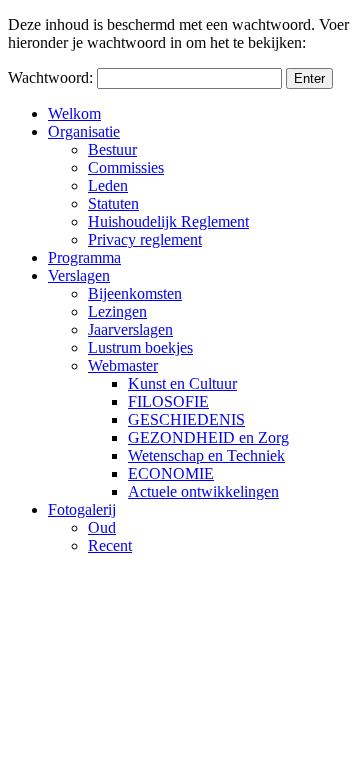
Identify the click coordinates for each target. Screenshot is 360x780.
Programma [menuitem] (84, 257)
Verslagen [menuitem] (79, 275)
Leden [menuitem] (108, 185)
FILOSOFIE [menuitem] (168, 401)
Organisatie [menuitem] (84, 131)
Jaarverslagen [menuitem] (130, 329)
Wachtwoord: (52, 77)
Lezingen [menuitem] (117, 311)
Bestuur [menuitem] (112, 149)
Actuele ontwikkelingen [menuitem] (203, 491)
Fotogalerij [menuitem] (82, 509)
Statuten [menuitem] (113, 203)
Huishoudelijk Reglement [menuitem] (168, 221)
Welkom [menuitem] (74, 113)
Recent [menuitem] (110, 545)
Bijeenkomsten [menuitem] (135, 293)
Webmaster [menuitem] (123, 365)
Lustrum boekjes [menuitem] (140, 347)
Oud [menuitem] (102, 527)
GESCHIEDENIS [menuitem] (186, 419)
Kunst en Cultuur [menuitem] (182, 383)
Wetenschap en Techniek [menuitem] (206, 455)
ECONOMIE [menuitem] (171, 473)
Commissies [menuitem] (126, 167)
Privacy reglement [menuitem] (145, 239)
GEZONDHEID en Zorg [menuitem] (208, 437)
